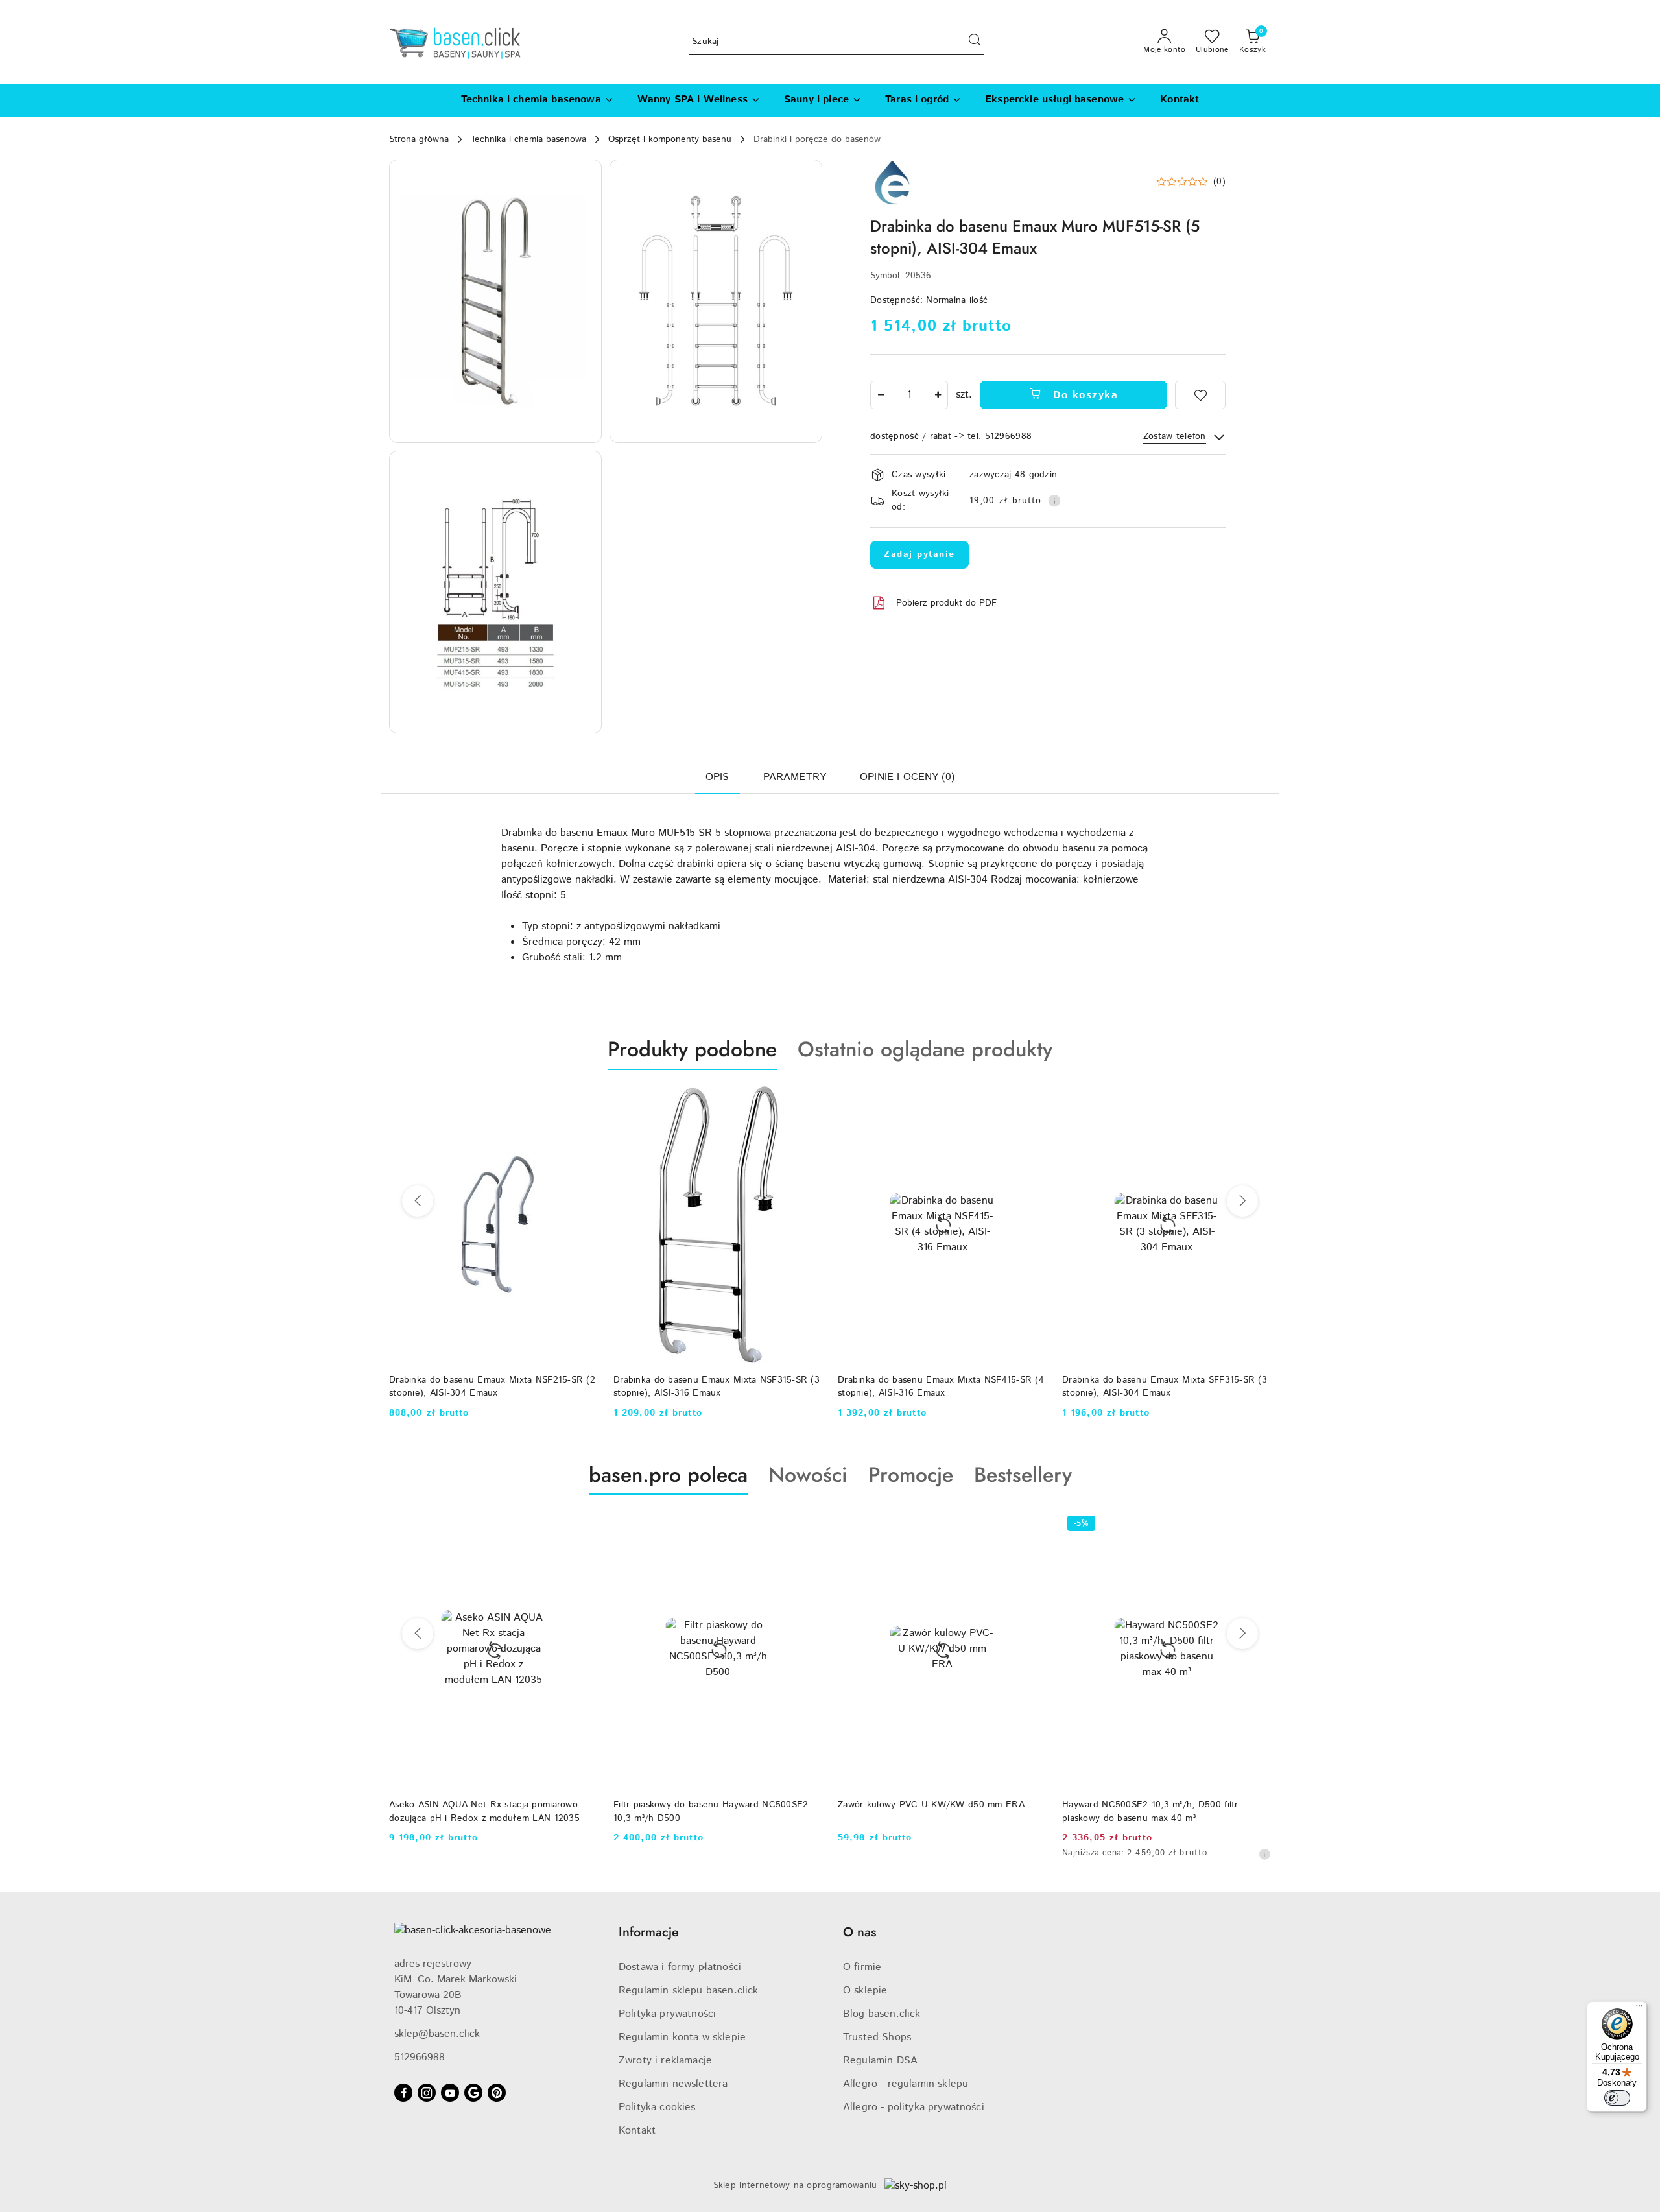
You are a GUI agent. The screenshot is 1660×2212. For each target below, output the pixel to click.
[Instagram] (427, 2093)
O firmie (862, 1967)
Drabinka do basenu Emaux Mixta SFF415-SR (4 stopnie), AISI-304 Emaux (1165, 1386)
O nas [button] (860, 1932)
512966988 (420, 2057)
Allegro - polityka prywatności (914, 2107)
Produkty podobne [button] (692, 1049)
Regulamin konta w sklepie (682, 2037)
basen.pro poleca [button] (668, 1475)
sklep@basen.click (437, 2034)
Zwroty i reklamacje (665, 2061)
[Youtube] (450, 2093)
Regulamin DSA (880, 2061)
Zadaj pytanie (919, 554)
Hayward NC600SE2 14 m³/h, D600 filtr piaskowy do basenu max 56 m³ (1146, 1811)
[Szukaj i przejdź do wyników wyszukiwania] (975, 42)
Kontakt (637, 2131)
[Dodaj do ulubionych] (1200, 395)
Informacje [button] (649, 1932)
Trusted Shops (877, 2037)
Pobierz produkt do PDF (946, 603)
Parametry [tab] (795, 777)
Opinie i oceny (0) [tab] (907, 777)
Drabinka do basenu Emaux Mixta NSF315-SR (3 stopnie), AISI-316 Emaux (492, 1386)
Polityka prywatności (667, 2014)
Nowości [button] (808, 1475)
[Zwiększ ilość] (938, 395)
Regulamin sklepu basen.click (688, 1991)
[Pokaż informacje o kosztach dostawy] (1054, 501)
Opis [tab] (717, 777)
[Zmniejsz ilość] (881, 395)
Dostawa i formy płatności (680, 1967)
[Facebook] (403, 2093)
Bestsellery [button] (1023, 1475)
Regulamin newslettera (673, 2084)
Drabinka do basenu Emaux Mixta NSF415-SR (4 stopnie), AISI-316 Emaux (717, 1386)
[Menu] (1639, 2009)
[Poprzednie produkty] (418, 1201)
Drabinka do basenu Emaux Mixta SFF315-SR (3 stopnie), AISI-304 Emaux (940, 1386)
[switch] (1617, 2098)
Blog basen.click (882, 2014)
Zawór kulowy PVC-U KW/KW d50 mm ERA (707, 1805)
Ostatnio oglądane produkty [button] (925, 1049)
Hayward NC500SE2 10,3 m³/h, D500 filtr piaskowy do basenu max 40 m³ (926, 1811)
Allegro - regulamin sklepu (906, 2084)
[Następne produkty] (1242, 1201)
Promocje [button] (911, 1475)
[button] (495, 301)
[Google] (473, 2093)
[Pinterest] (497, 2093)
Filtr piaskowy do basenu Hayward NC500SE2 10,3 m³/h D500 (486, 1811)
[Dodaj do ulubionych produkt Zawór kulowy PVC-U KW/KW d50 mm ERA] (807, 1525)
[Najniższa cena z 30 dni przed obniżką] (1040, 1854)
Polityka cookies (657, 2107)
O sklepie (865, 1991)
